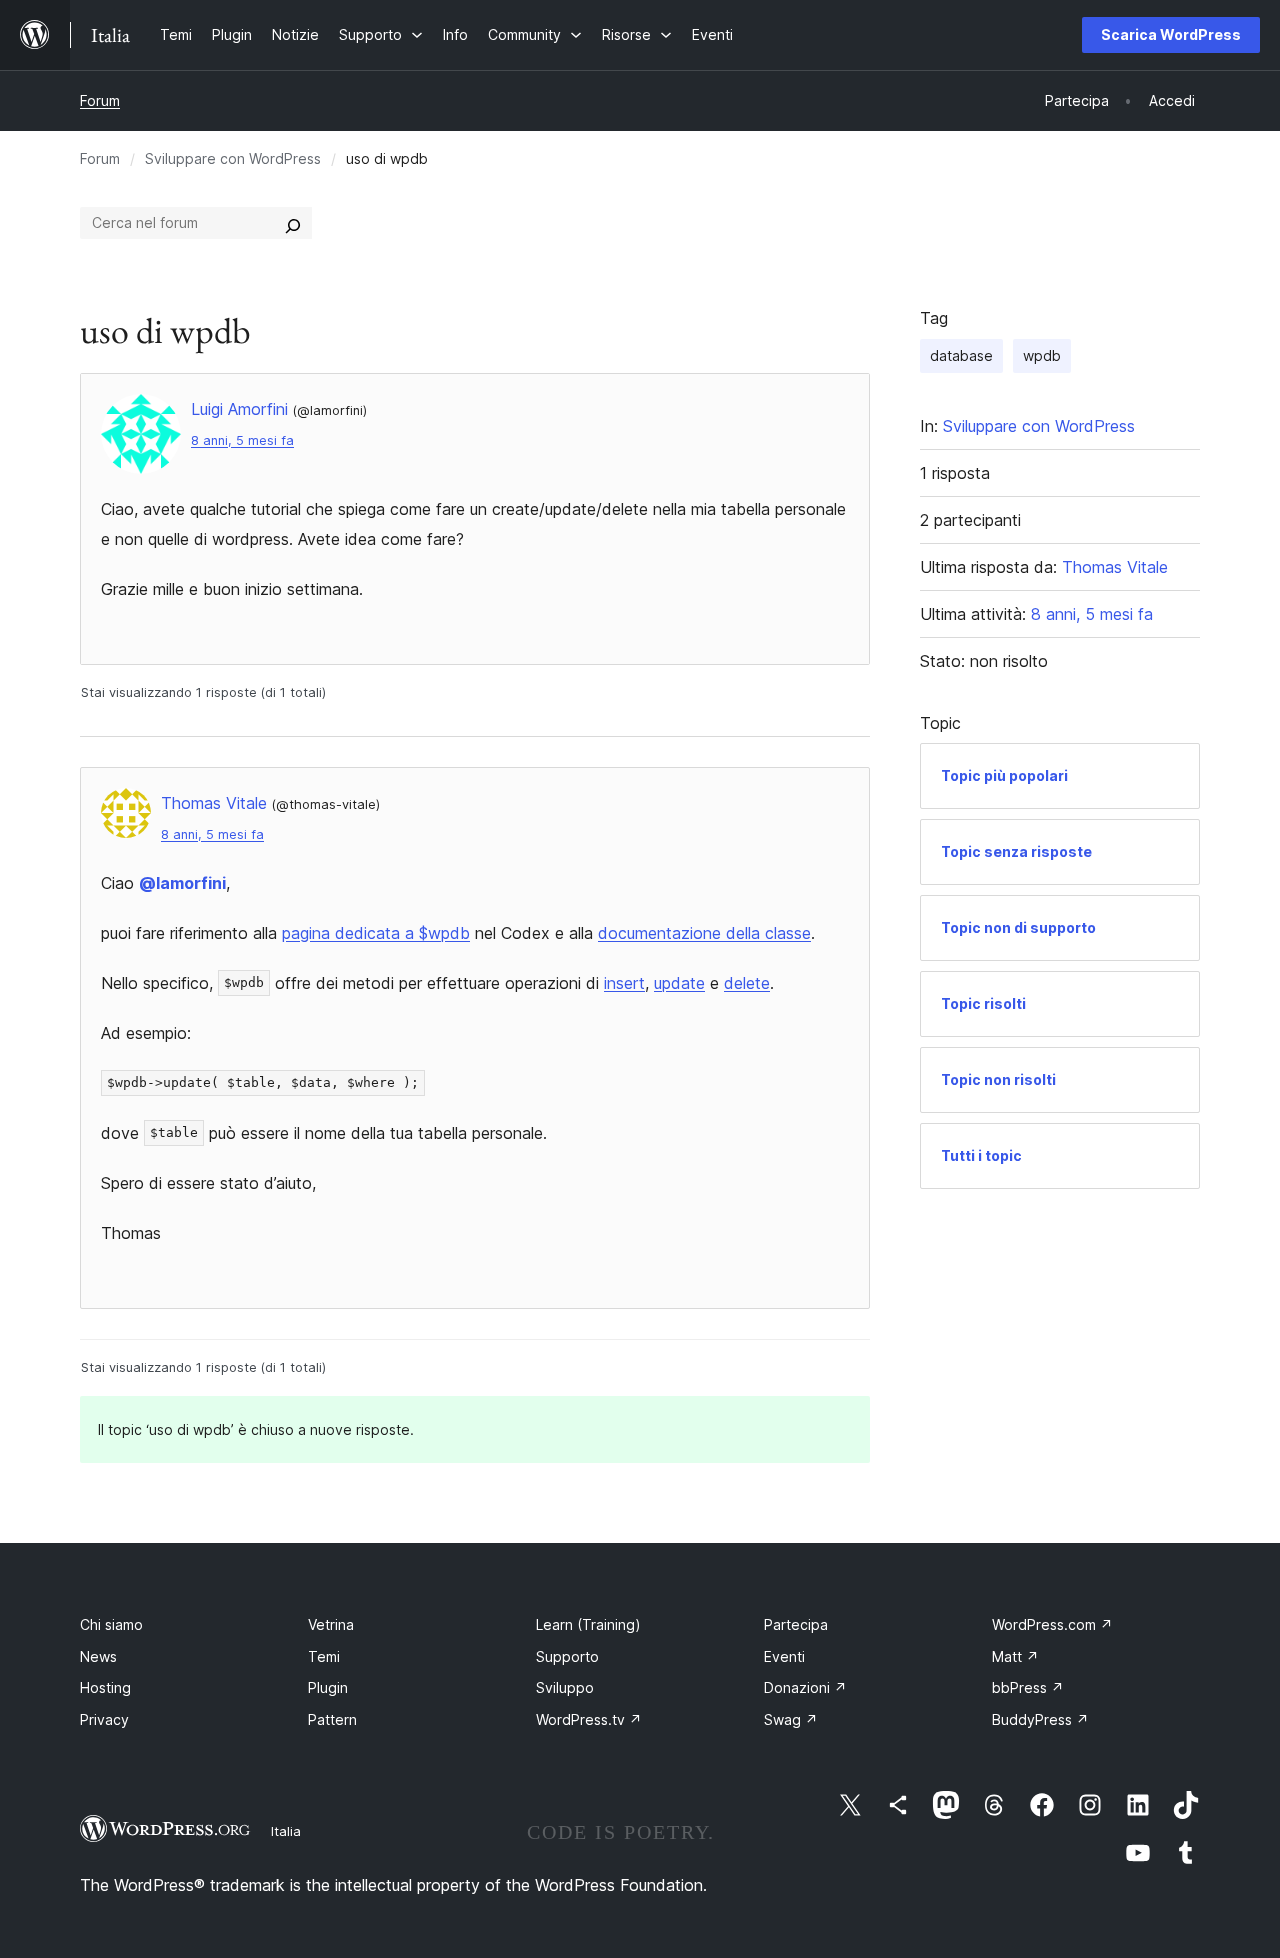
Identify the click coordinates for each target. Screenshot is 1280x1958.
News (98, 1656)
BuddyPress (1040, 1719)
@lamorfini (182, 883)
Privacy (104, 1719)
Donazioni (805, 1687)
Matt (1015, 1656)
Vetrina (331, 1624)
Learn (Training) (588, 1624)
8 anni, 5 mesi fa (242, 440)
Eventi (784, 1656)
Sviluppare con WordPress (233, 158)
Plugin (328, 1687)
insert (624, 983)
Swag (791, 1719)
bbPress (1028, 1687)
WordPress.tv (589, 1719)
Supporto (567, 1656)
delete (747, 983)
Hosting (105, 1687)
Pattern (332, 1719)
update (679, 983)
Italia (286, 1831)
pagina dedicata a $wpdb (376, 933)
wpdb (1042, 355)
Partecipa (796, 1624)
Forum (100, 100)
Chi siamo (111, 1624)
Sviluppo (565, 1687)
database (961, 355)
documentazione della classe (704, 933)
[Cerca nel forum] (293, 223)
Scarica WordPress (1171, 34)
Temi (324, 1656)
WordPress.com (1052, 1624)
